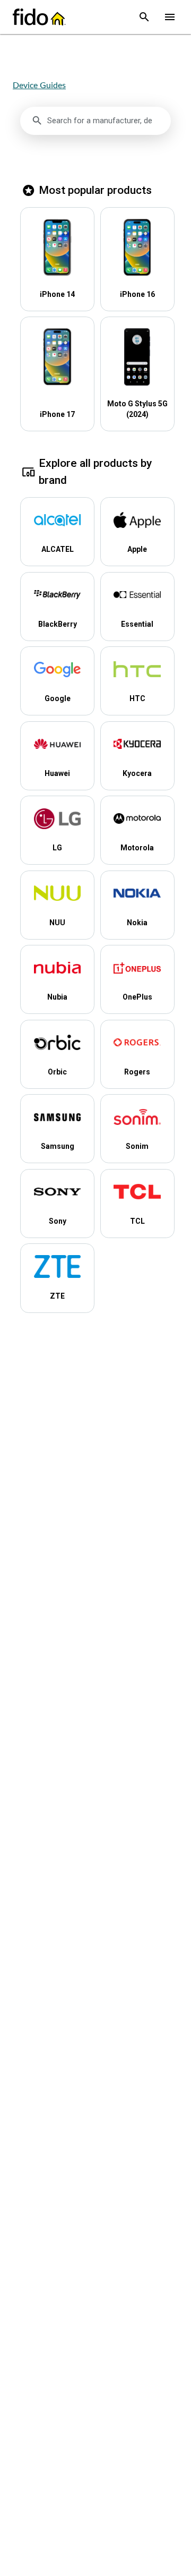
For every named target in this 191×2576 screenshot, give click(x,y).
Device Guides (39, 85)
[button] (144, 17)
